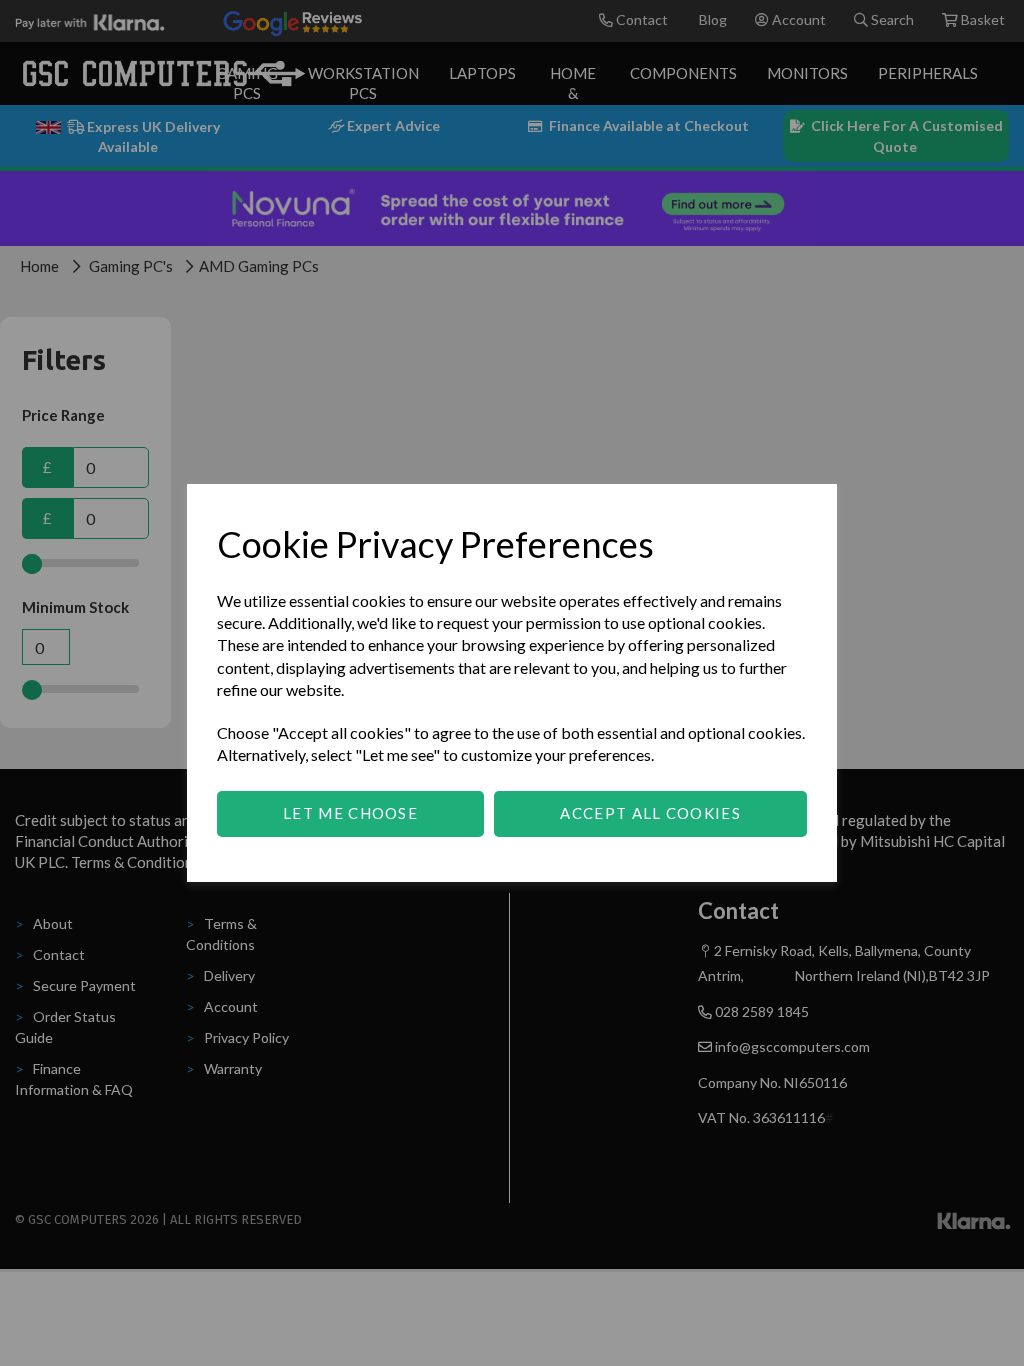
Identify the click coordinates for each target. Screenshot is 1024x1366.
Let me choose (350, 813)
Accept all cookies (650, 813)
